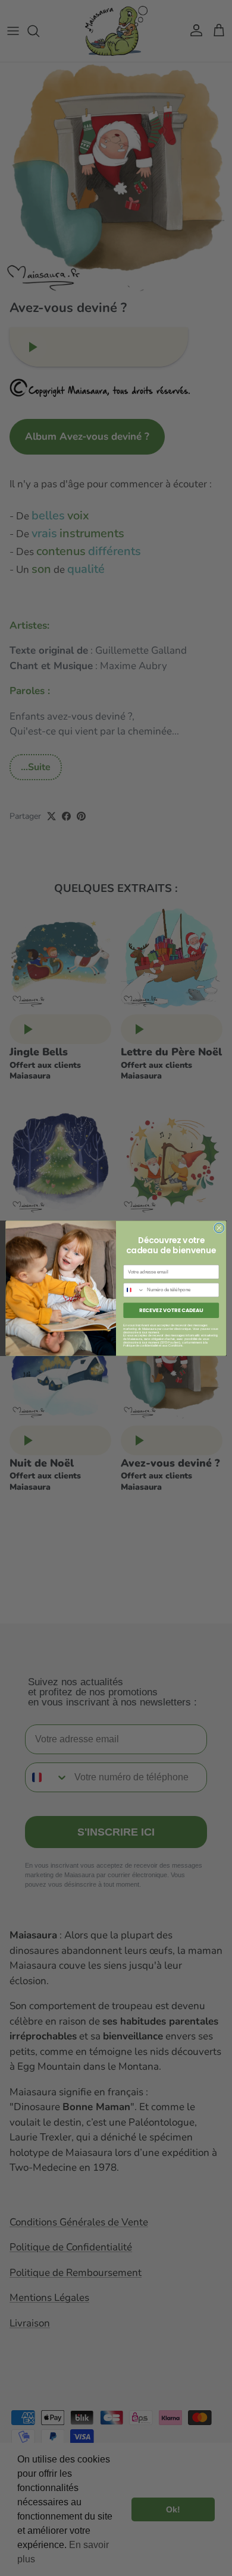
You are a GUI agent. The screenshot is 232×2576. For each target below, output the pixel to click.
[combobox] (134, 1290)
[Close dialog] (219, 1228)
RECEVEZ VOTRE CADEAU (171, 1310)
